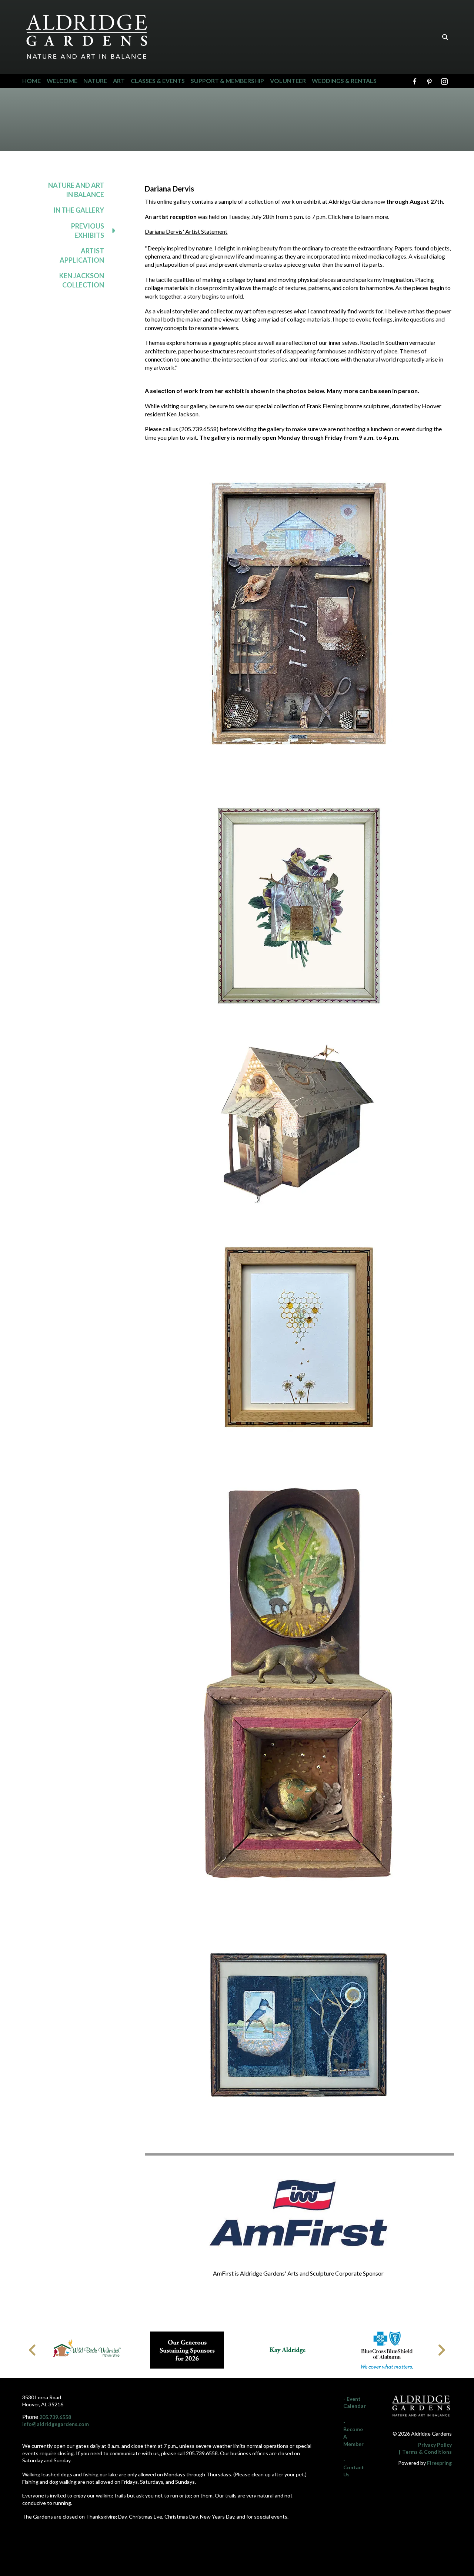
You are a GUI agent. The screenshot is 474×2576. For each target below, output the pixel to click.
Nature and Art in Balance (76, 190)
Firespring (439, 2463)
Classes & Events (158, 81)
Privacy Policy (435, 2445)
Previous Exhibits (88, 231)
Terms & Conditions (427, 2452)
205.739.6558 (55, 2417)
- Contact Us (354, 2467)
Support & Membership (227, 81)
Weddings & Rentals (344, 81)
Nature (95, 81)
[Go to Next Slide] (441, 2350)
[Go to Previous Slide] (33, 2350)
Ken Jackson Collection (82, 280)
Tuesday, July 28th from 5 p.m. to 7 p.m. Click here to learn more (308, 217)
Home (31, 81)
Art (119, 81)
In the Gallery (79, 210)
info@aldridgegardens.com (56, 2424)
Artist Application (82, 255)
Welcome (62, 81)
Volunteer (288, 81)
